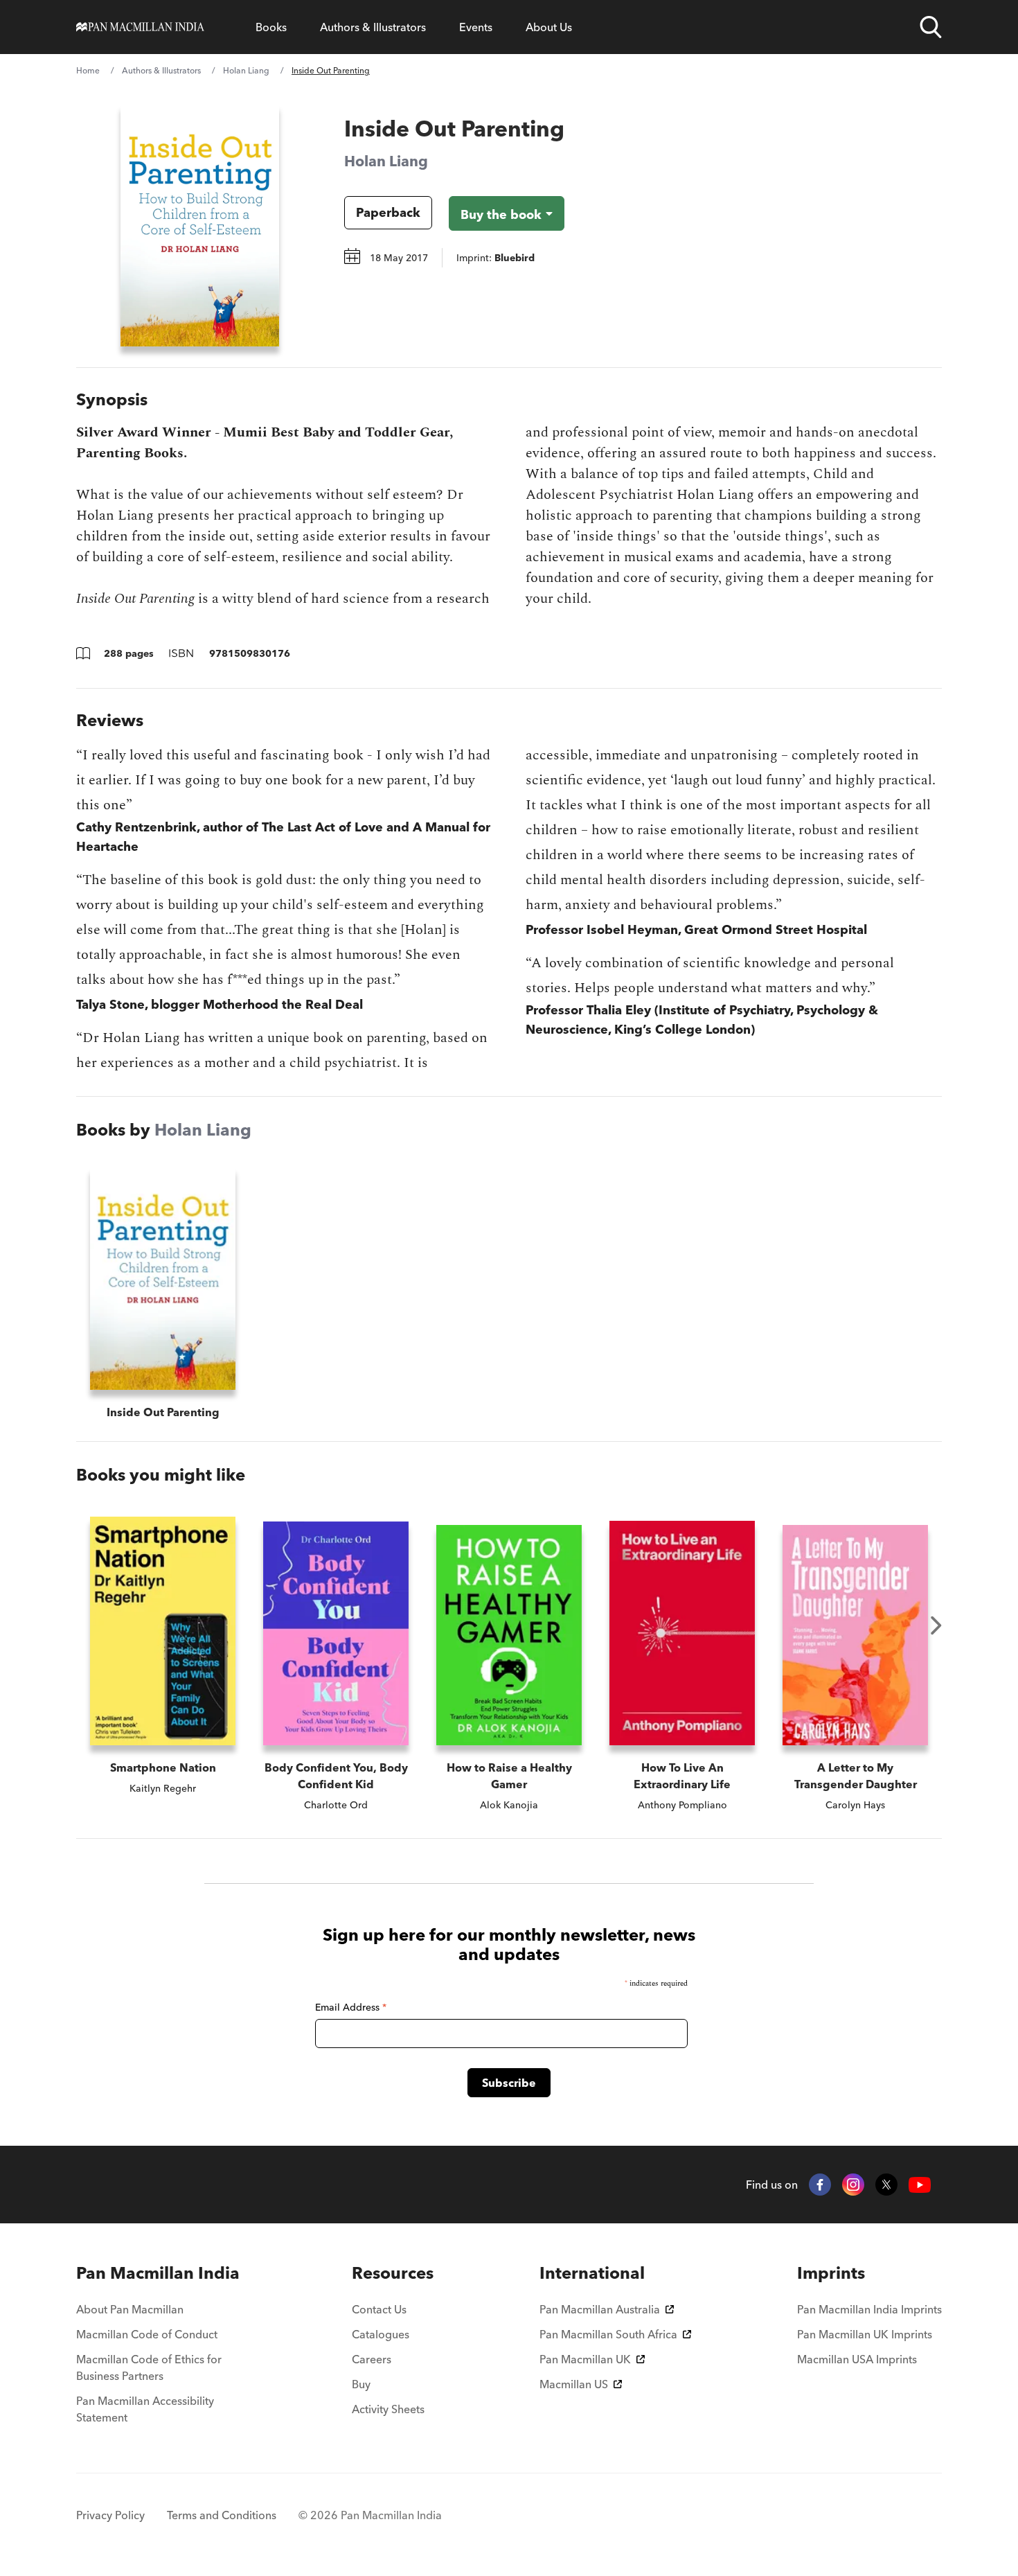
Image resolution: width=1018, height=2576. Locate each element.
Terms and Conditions (222, 2515)
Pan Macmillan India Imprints (869, 2309)
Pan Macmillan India (158, 2273)
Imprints (831, 2273)
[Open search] (931, 27)
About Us (549, 27)
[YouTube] (920, 2185)
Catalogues (381, 2334)
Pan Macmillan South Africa (608, 2334)
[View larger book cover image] (200, 225)
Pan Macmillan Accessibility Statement (145, 2409)
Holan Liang (246, 70)
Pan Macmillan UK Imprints (865, 2334)
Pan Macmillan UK (585, 2359)
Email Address (351, 2007)
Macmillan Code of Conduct (147, 2334)
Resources (393, 2273)
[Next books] (936, 1625)
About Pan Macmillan (130, 2309)
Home (88, 70)
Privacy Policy (110, 2515)
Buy (361, 2384)
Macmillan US (574, 2384)
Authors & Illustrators (373, 27)
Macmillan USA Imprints (857, 2359)
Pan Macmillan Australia (600, 2309)
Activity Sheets (388, 2409)
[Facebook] (820, 2185)
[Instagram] (853, 2185)
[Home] (140, 27)
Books (271, 27)
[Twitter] (886, 2185)
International (592, 2273)
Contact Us (379, 2309)
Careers (372, 2359)
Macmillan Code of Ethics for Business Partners (149, 2367)
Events (476, 27)
